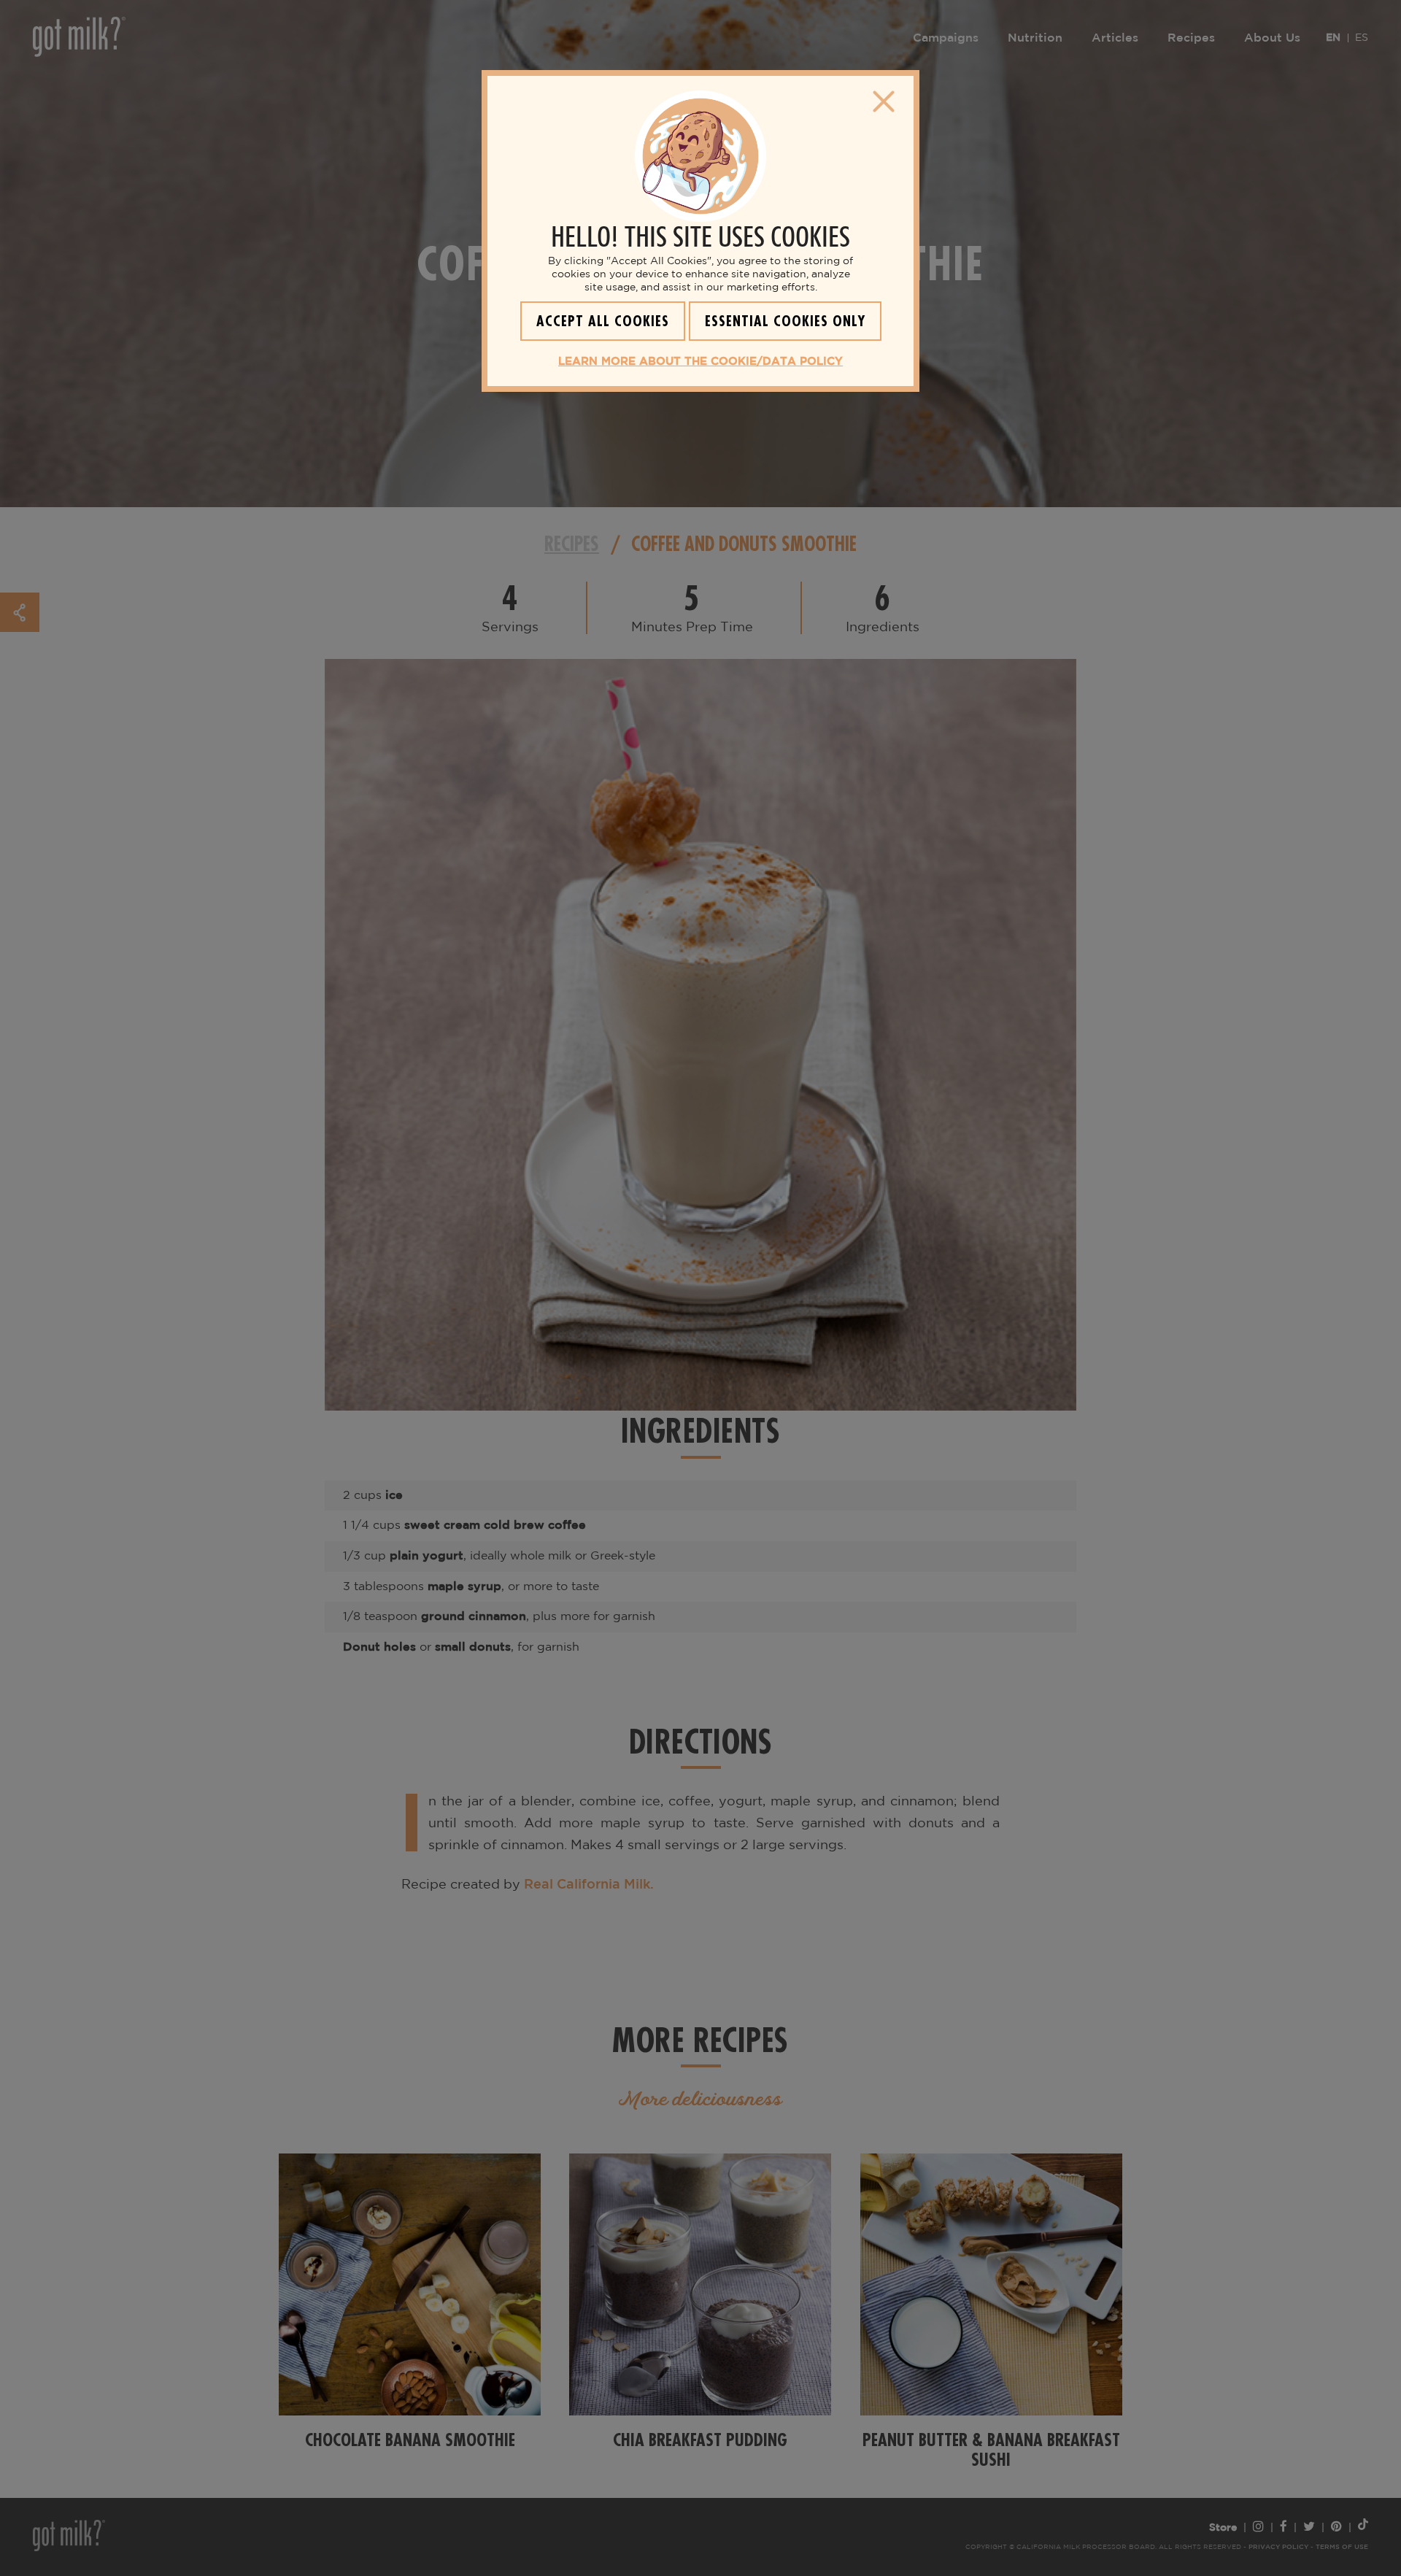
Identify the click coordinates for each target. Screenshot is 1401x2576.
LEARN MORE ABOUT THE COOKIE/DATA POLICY (700, 362)
